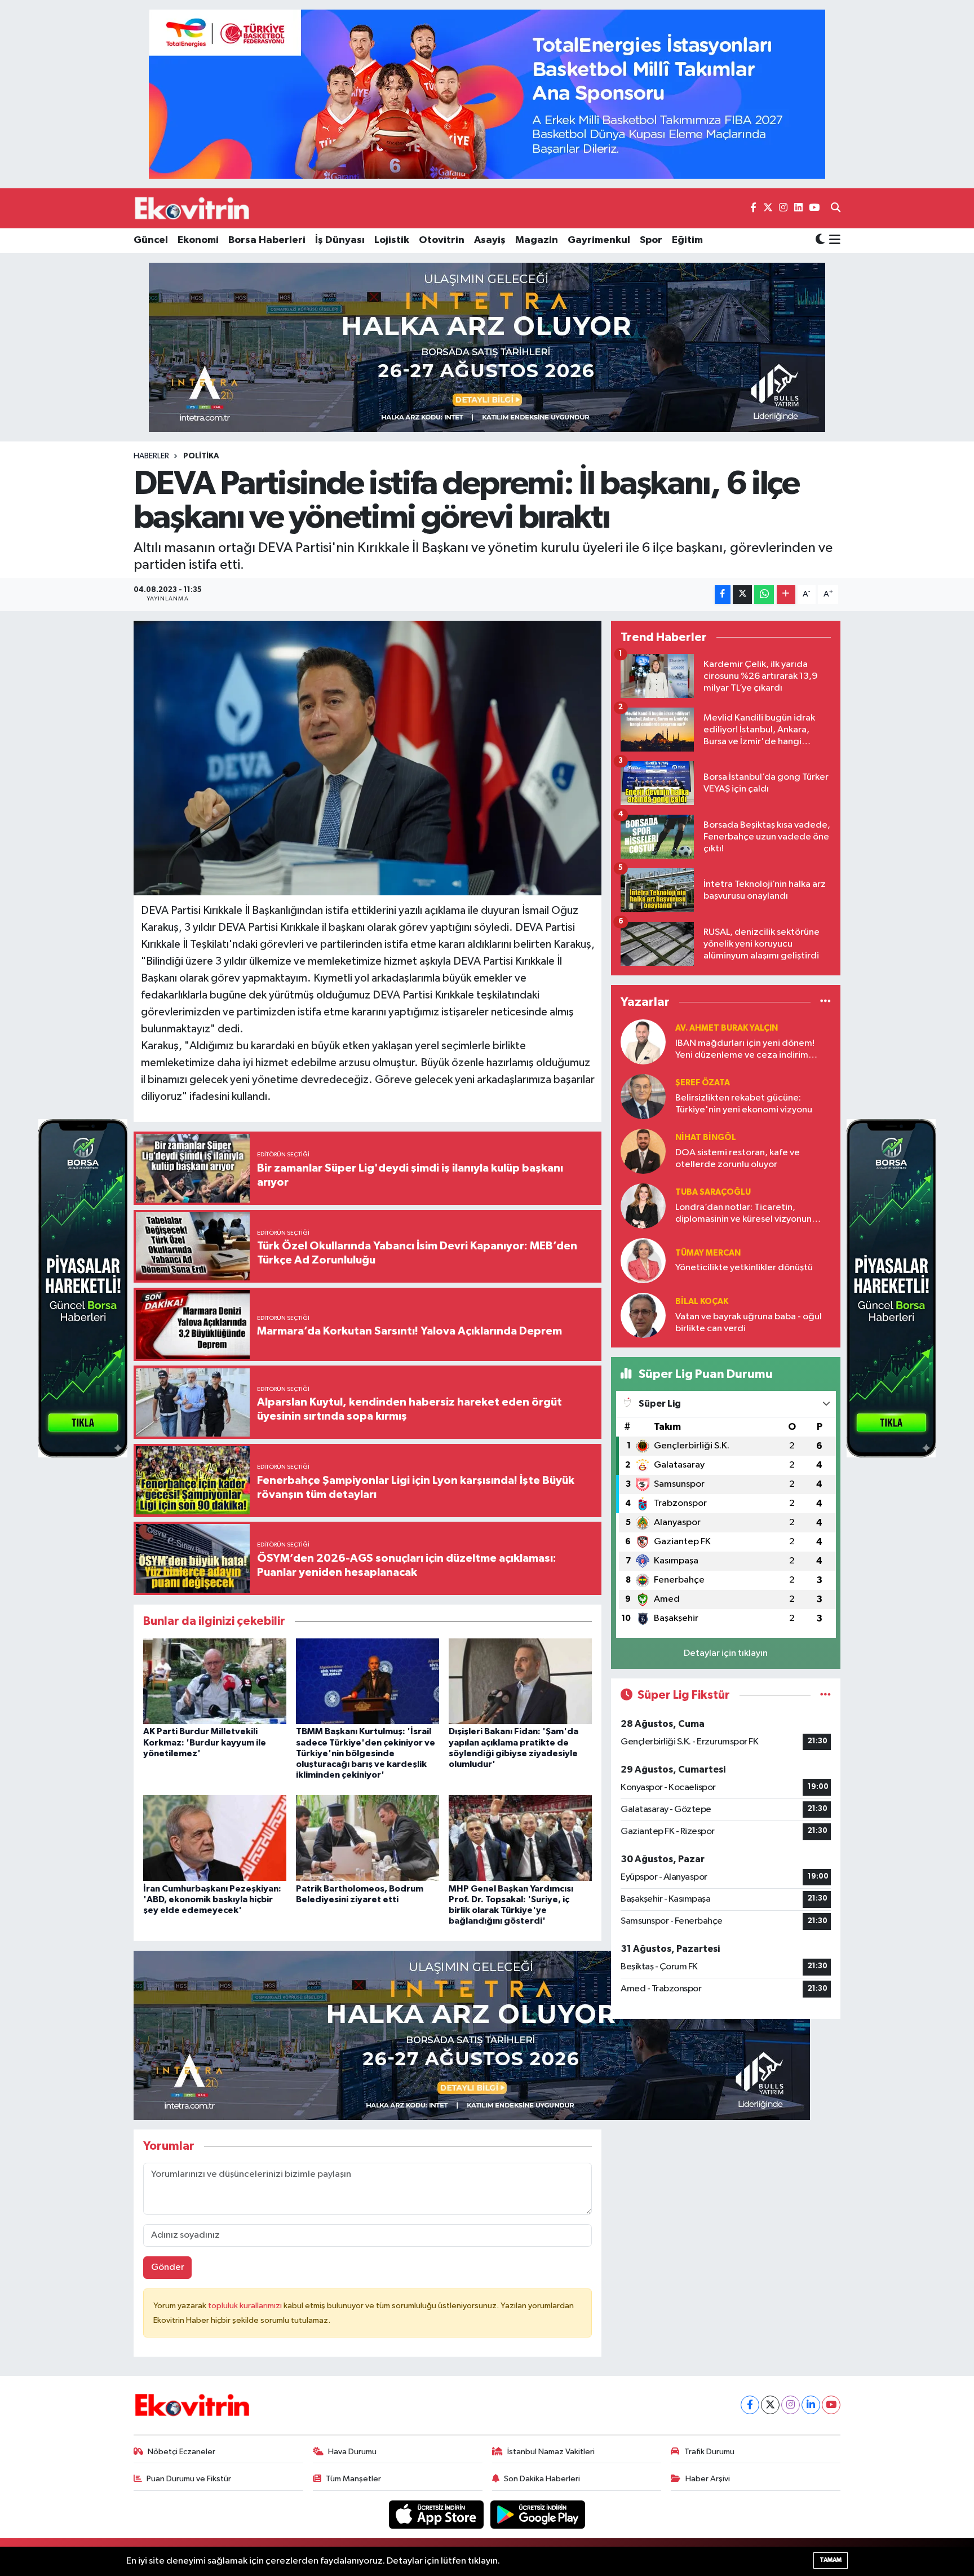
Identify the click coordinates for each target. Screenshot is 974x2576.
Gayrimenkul (599, 240)
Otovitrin (442, 240)
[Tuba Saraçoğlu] (643, 1206)
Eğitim (687, 240)
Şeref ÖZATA (703, 1083)
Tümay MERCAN (708, 1253)
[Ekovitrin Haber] (193, 208)
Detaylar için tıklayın (726, 1653)
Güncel (151, 240)
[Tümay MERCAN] (643, 1260)
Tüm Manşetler (353, 2479)
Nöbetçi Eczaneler (181, 2452)
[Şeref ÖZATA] (643, 1096)
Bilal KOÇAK (702, 1302)
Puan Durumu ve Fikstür (189, 2479)
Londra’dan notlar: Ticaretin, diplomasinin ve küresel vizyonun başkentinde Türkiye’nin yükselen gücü (744, 1214)
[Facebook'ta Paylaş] (723, 595)
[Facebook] (750, 2405)
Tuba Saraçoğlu (713, 1192)
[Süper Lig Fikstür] (825, 1695)
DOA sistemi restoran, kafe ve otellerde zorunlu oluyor (738, 1159)
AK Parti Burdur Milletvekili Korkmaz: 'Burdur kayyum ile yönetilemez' (205, 1742)
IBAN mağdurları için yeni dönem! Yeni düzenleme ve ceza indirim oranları (745, 1050)
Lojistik (392, 240)
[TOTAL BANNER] (487, 94)
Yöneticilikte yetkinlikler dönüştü (744, 1268)
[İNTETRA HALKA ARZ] (487, 347)
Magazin (537, 240)
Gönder (168, 2267)
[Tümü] (825, 1002)
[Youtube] (831, 2405)
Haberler (151, 456)
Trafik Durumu (709, 2452)
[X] (770, 2405)
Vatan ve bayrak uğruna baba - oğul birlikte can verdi (749, 1323)
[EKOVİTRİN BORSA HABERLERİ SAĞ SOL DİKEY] (83, 1288)
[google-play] (538, 2514)
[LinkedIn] (811, 2405)
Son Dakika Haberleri (542, 2479)
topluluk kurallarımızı (246, 2306)
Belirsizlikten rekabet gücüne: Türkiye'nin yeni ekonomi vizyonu (744, 1104)
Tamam (831, 2560)
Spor (651, 240)
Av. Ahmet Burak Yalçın (727, 1028)
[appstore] (437, 2514)
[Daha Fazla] (786, 595)
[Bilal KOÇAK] (643, 1315)
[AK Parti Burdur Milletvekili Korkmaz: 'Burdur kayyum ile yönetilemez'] (215, 1681)
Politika (201, 456)
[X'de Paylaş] (742, 595)
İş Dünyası (340, 240)
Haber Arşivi (708, 2479)
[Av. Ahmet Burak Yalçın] (643, 1042)
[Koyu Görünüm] (820, 240)
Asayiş (490, 240)
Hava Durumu (352, 2452)
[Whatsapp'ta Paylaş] (764, 595)
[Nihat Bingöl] (643, 1151)
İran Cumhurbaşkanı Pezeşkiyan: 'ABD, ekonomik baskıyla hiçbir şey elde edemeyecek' (212, 1899)
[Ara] (836, 209)
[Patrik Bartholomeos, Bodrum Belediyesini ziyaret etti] (368, 1838)
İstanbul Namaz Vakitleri (551, 2452)
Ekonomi (198, 240)
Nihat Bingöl (706, 1137)
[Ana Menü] (833, 241)
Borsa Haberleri (267, 240)
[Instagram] (791, 2405)
